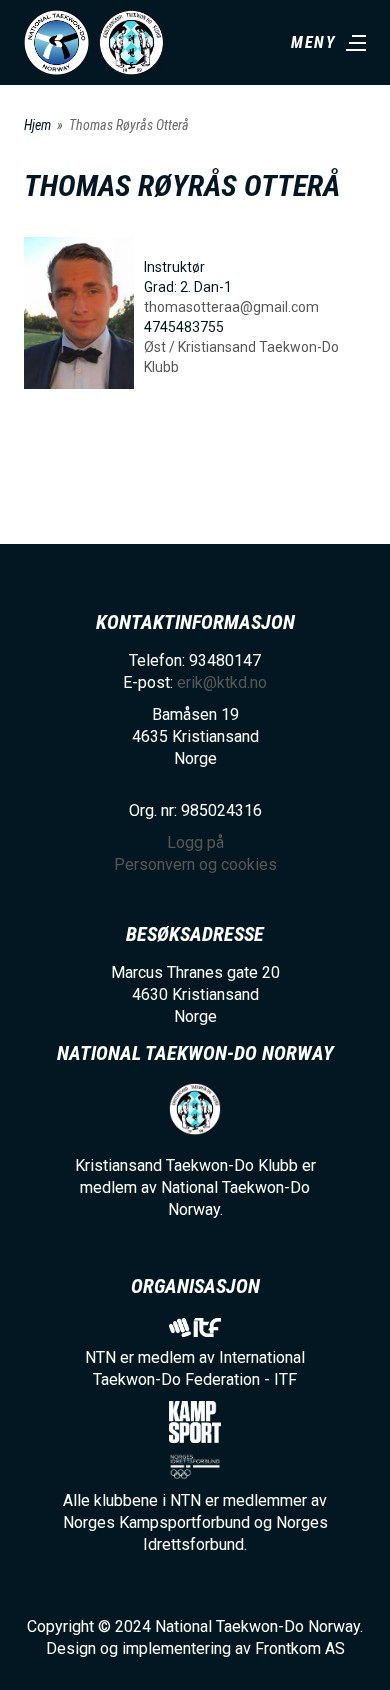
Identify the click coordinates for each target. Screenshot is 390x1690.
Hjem (37, 125)
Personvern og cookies (195, 864)
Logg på (195, 842)
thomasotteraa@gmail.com (231, 307)
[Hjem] (56, 42)
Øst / (161, 347)
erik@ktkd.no (222, 682)
